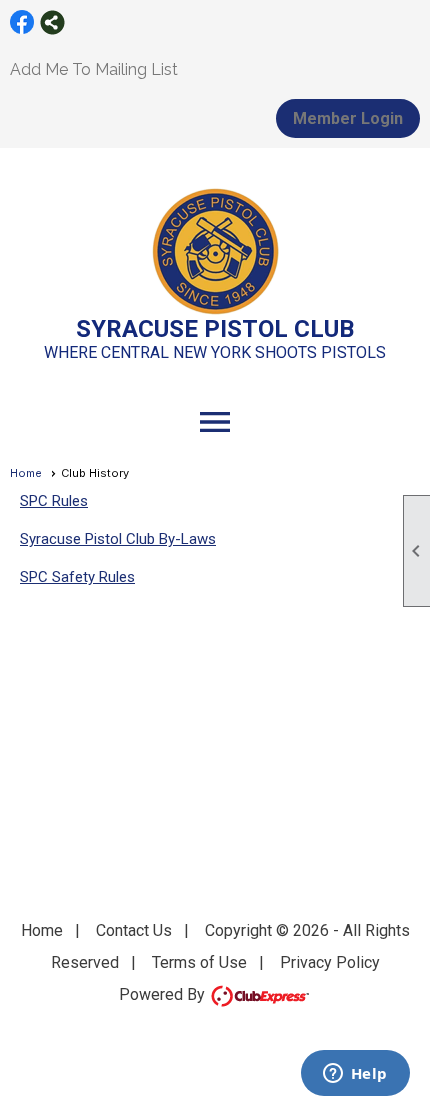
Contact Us (134, 930)
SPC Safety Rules (77, 577)
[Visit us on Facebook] (22, 22)
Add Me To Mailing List (94, 69)
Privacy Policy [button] (330, 962)
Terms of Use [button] (199, 962)
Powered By (164, 994)
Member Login (348, 118)
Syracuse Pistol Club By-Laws (118, 539)
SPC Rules (54, 501)
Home (26, 473)
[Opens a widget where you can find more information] (355, 1075)
